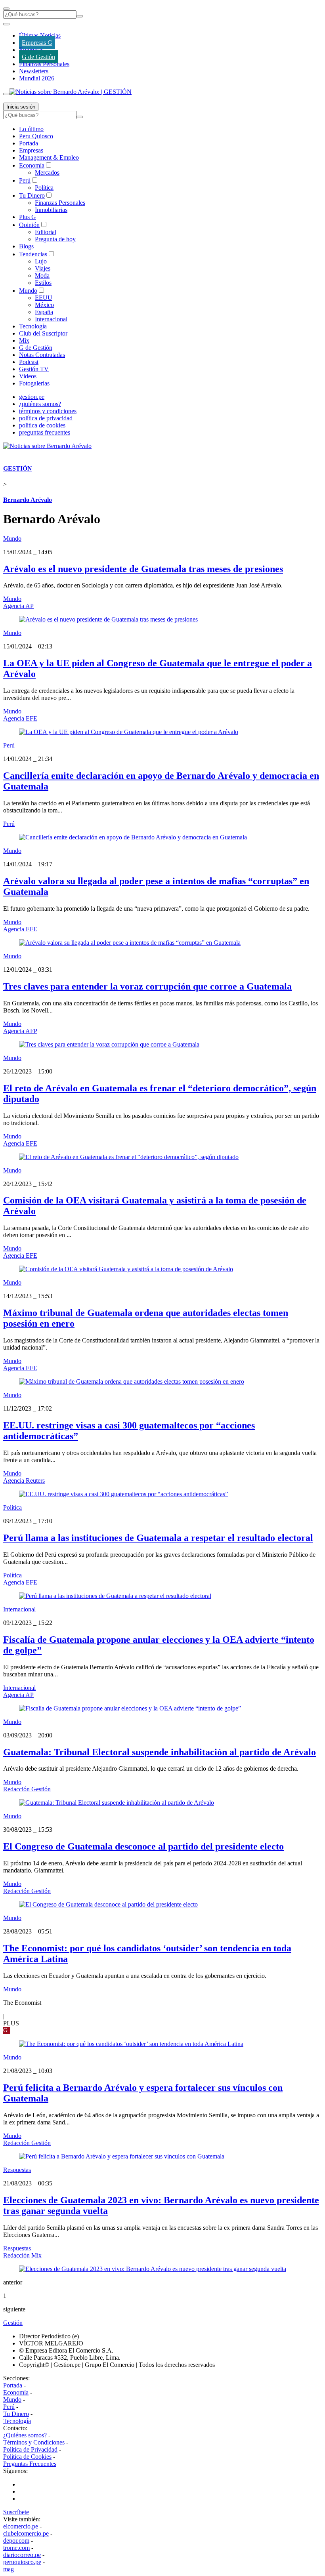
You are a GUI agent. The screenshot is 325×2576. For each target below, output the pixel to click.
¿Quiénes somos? (25, 2435)
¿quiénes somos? (40, 404)
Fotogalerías (34, 383)
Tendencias (33, 254)
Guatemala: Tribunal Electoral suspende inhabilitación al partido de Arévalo (160, 1752)
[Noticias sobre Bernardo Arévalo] (47, 446)
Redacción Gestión (27, 1789)
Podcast (29, 362)
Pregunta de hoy (55, 239)
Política (44, 188)
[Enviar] (80, 16)
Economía (32, 165)
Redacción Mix (22, 2255)
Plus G (28, 217)
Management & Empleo (49, 157)
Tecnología (33, 326)
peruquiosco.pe (22, 2562)
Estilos (43, 283)
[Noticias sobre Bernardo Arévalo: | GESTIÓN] (71, 92)
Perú (25, 180)
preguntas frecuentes (45, 432)
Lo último (31, 129)
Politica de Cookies (27, 2457)
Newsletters (34, 71)
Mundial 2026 (37, 78)
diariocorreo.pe (22, 2555)
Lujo (41, 261)
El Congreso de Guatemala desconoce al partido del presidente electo (143, 1846)
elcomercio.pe (21, 2526)
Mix (24, 340)
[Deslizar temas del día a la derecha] (6, 94)
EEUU (44, 298)
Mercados (47, 173)
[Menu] (6, 9)
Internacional (51, 319)
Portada (29, 143)
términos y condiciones (48, 411)
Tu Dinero (32, 195)
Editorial (46, 232)
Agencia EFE (20, 718)
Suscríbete (16, 2512)
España (44, 312)
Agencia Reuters (24, 1481)
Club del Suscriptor (43, 333)
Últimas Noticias (40, 35)
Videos (28, 376)
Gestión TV (34, 369)
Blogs (26, 246)
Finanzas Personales (44, 64)
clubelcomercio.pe (26, 2533)
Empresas (31, 50)
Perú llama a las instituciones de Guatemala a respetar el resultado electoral (158, 1538)
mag (9, 2569)
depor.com (16, 2541)
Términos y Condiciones (34, 2442)
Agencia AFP (20, 1031)
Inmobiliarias (51, 210)
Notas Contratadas (42, 355)
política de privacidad (46, 418)
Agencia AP (18, 606)
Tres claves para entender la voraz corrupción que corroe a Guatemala (147, 986)
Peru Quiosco (36, 136)
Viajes (43, 268)
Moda (42, 276)
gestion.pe (32, 397)
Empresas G (37, 43)
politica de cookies (42, 425)
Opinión (29, 225)
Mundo (28, 291)
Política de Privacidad (30, 2449)
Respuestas (17, 2170)
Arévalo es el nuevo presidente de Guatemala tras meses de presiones (143, 569)
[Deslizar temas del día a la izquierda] (6, 24)
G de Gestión (38, 57)
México (44, 305)
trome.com (16, 2548)
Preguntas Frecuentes (30, 2464)
